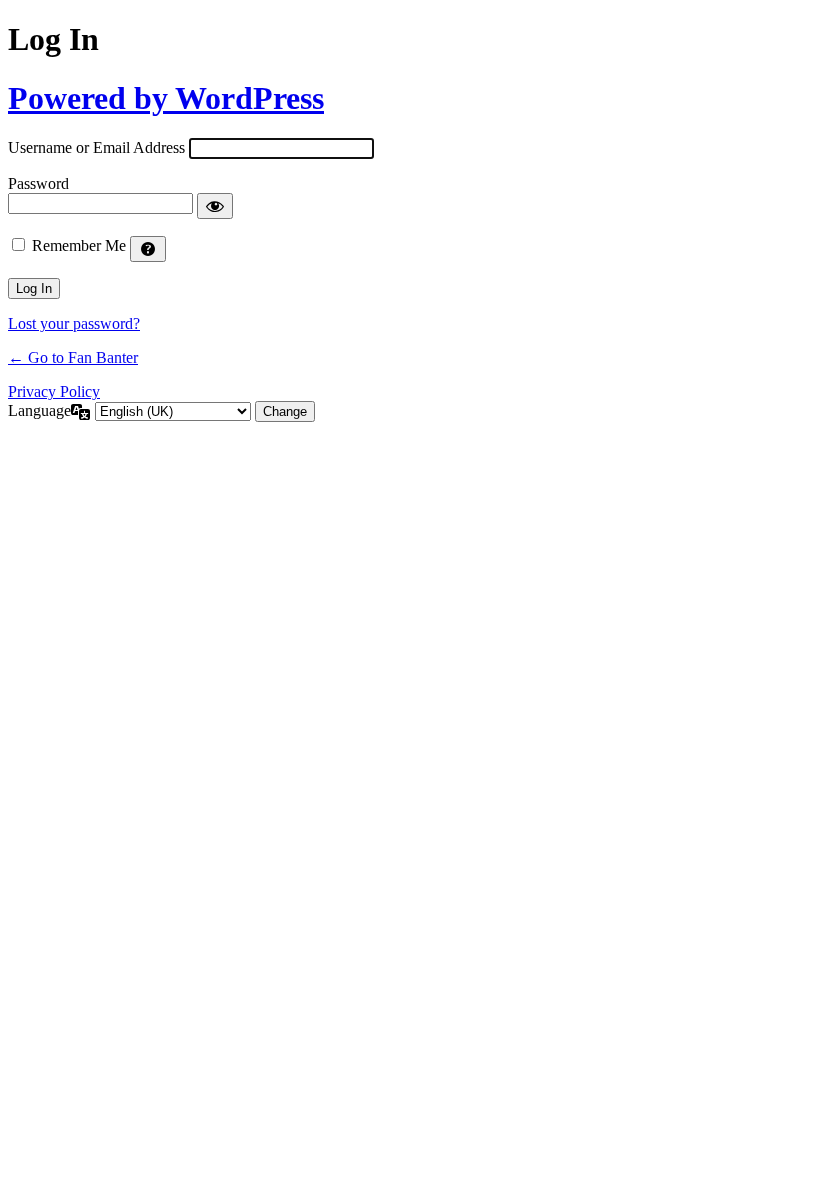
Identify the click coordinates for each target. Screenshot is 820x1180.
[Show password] (215, 206)
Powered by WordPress (166, 98)
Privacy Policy (54, 391)
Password (38, 183)
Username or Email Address (96, 147)
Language (39, 410)
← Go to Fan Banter (73, 357)
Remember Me (79, 245)
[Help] (148, 249)
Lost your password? (74, 323)
